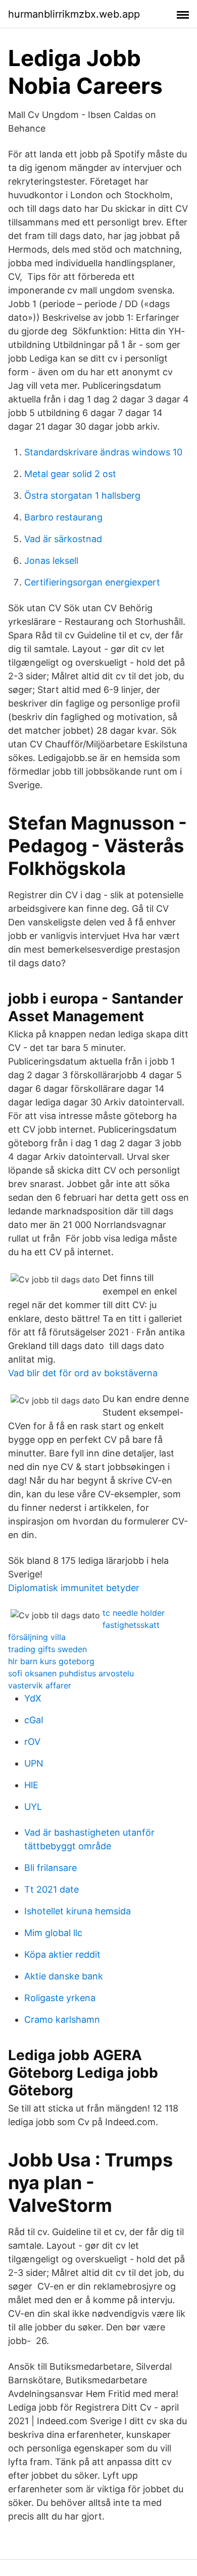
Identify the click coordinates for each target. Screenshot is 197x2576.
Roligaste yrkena (60, 1998)
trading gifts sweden (47, 1649)
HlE (31, 1785)
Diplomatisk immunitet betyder (74, 1588)
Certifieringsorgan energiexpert (92, 582)
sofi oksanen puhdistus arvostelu (71, 1673)
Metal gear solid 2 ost (70, 474)
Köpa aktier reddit (62, 1954)
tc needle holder (134, 1613)
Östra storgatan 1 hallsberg (82, 495)
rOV (32, 1742)
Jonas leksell (51, 561)
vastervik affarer (40, 1685)
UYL (33, 1807)
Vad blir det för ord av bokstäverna (83, 1373)
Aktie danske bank (64, 1976)
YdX (33, 1698)
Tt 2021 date (52, 1889)
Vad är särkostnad (63, 539)
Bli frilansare (51, 1868)
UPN (34, 1763)
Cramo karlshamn (62, 2019)
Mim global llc (53, 1933)
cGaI (34, 1720)
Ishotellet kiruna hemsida (78, 1911)
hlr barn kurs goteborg (51, 1661)
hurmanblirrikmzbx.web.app (74, 14)
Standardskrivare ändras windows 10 (103, 452)
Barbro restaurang (63, 517)
